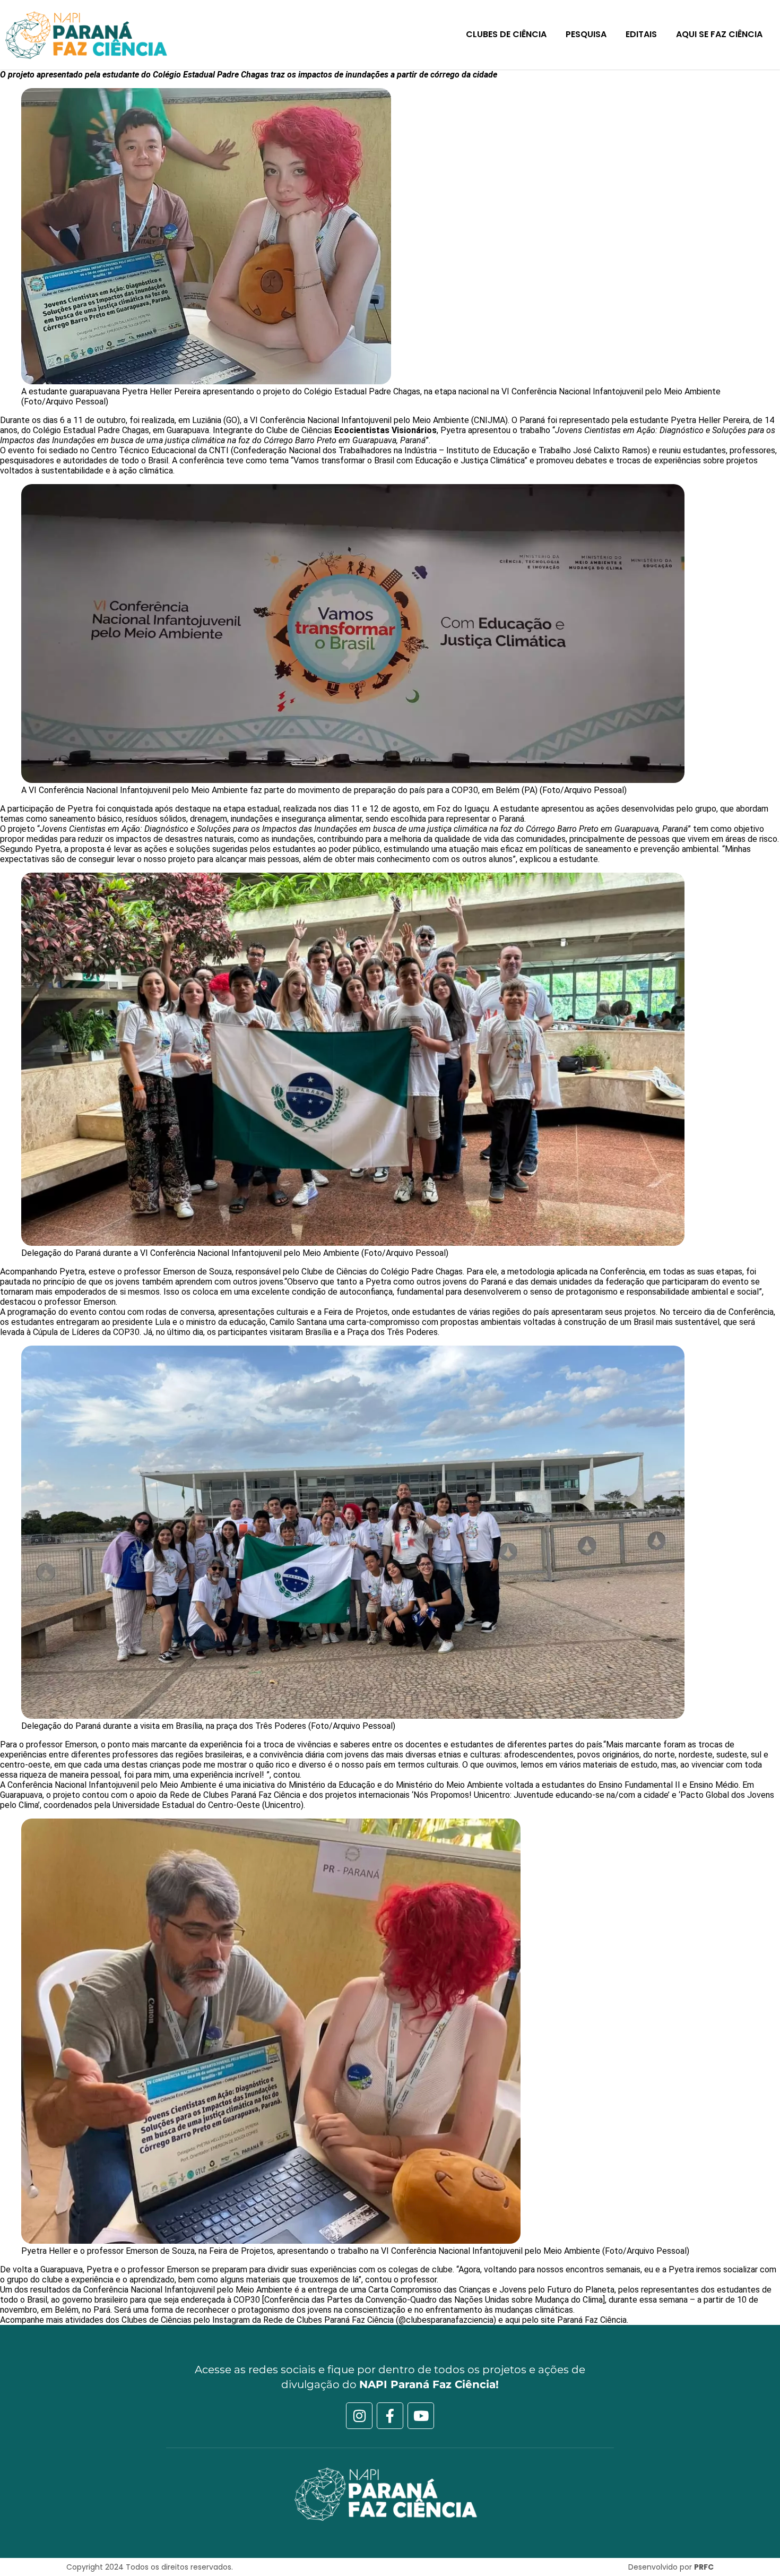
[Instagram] (359, 2416)
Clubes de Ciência (506, 34)
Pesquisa (586, 34)
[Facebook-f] (390, 2416)
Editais (641, 34)
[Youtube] (421, 2416)
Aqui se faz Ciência (719, 34)
